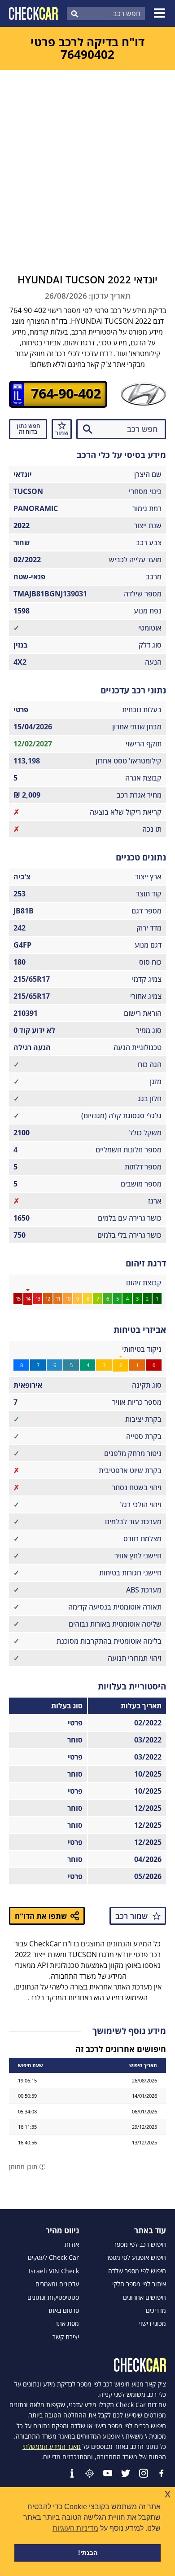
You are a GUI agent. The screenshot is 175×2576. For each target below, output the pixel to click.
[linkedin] (72, 2473)
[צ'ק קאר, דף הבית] (33, 13)
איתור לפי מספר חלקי (139, 2284)
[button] (161, 13)
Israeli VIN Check (54, 2271)
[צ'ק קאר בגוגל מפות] (90, 2473)
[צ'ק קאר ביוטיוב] (108, 2473)
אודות (72, 2245)
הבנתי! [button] (88, 2553)
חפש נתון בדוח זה (28, 429)
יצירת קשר (66, 2337)
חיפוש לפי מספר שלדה (137, 2271)
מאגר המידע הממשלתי (52, 2446)
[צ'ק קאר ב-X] (126, 2473)
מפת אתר (67, 2324)
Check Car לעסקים (53, 2258)
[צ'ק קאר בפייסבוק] (162, 2473)
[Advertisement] (87, 162)
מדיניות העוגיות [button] (75, 2528)
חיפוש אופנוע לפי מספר (136, 2258)
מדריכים (156, 2311)
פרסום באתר (63, 2311)
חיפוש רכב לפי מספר (140, 2245)
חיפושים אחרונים (144, 2298)
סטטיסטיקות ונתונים (53, 2298)
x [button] (168, 2494)
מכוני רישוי (153, 2324)
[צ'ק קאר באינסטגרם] (144, 2473)
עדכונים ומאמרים (57, 2284)
